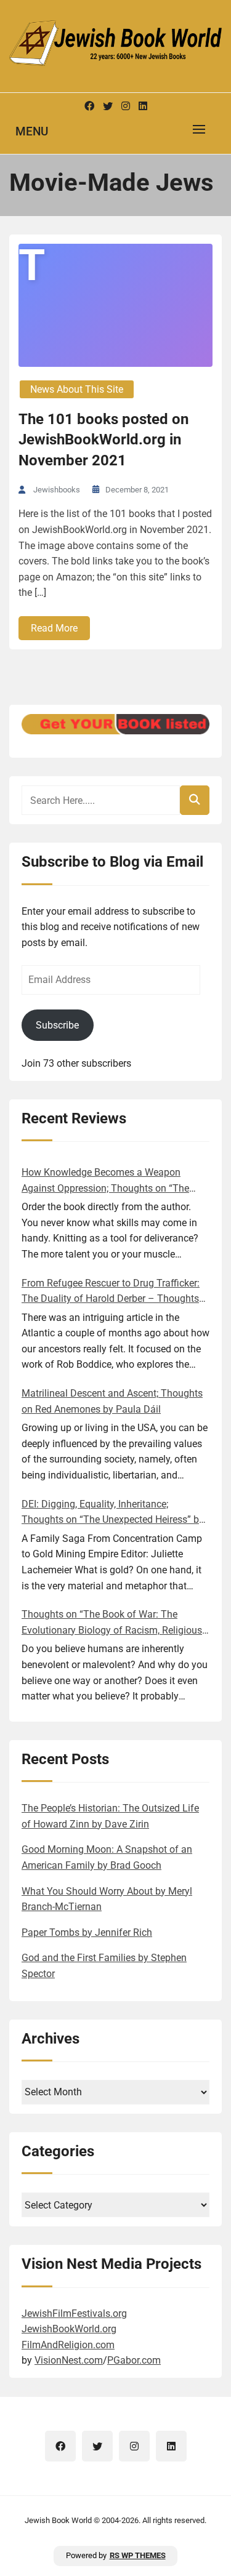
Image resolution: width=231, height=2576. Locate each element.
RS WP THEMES (138, 2555)
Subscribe (57, 1025)
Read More (54, 628)
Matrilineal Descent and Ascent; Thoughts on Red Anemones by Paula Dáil (112, 1401)
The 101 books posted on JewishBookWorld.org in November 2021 (103, 440)
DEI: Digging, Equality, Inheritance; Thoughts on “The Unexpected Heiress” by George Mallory (113, 1513)
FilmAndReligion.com (68, 2345)
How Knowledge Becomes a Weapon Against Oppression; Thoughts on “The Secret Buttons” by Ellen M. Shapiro (105, 1181)
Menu (32, 131)
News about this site (77, 389)
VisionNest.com (69, 2360)
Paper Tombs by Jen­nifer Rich (87, 1932)
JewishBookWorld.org (69, 2329)
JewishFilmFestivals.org (74, 2313)
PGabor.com (134, 2360)
